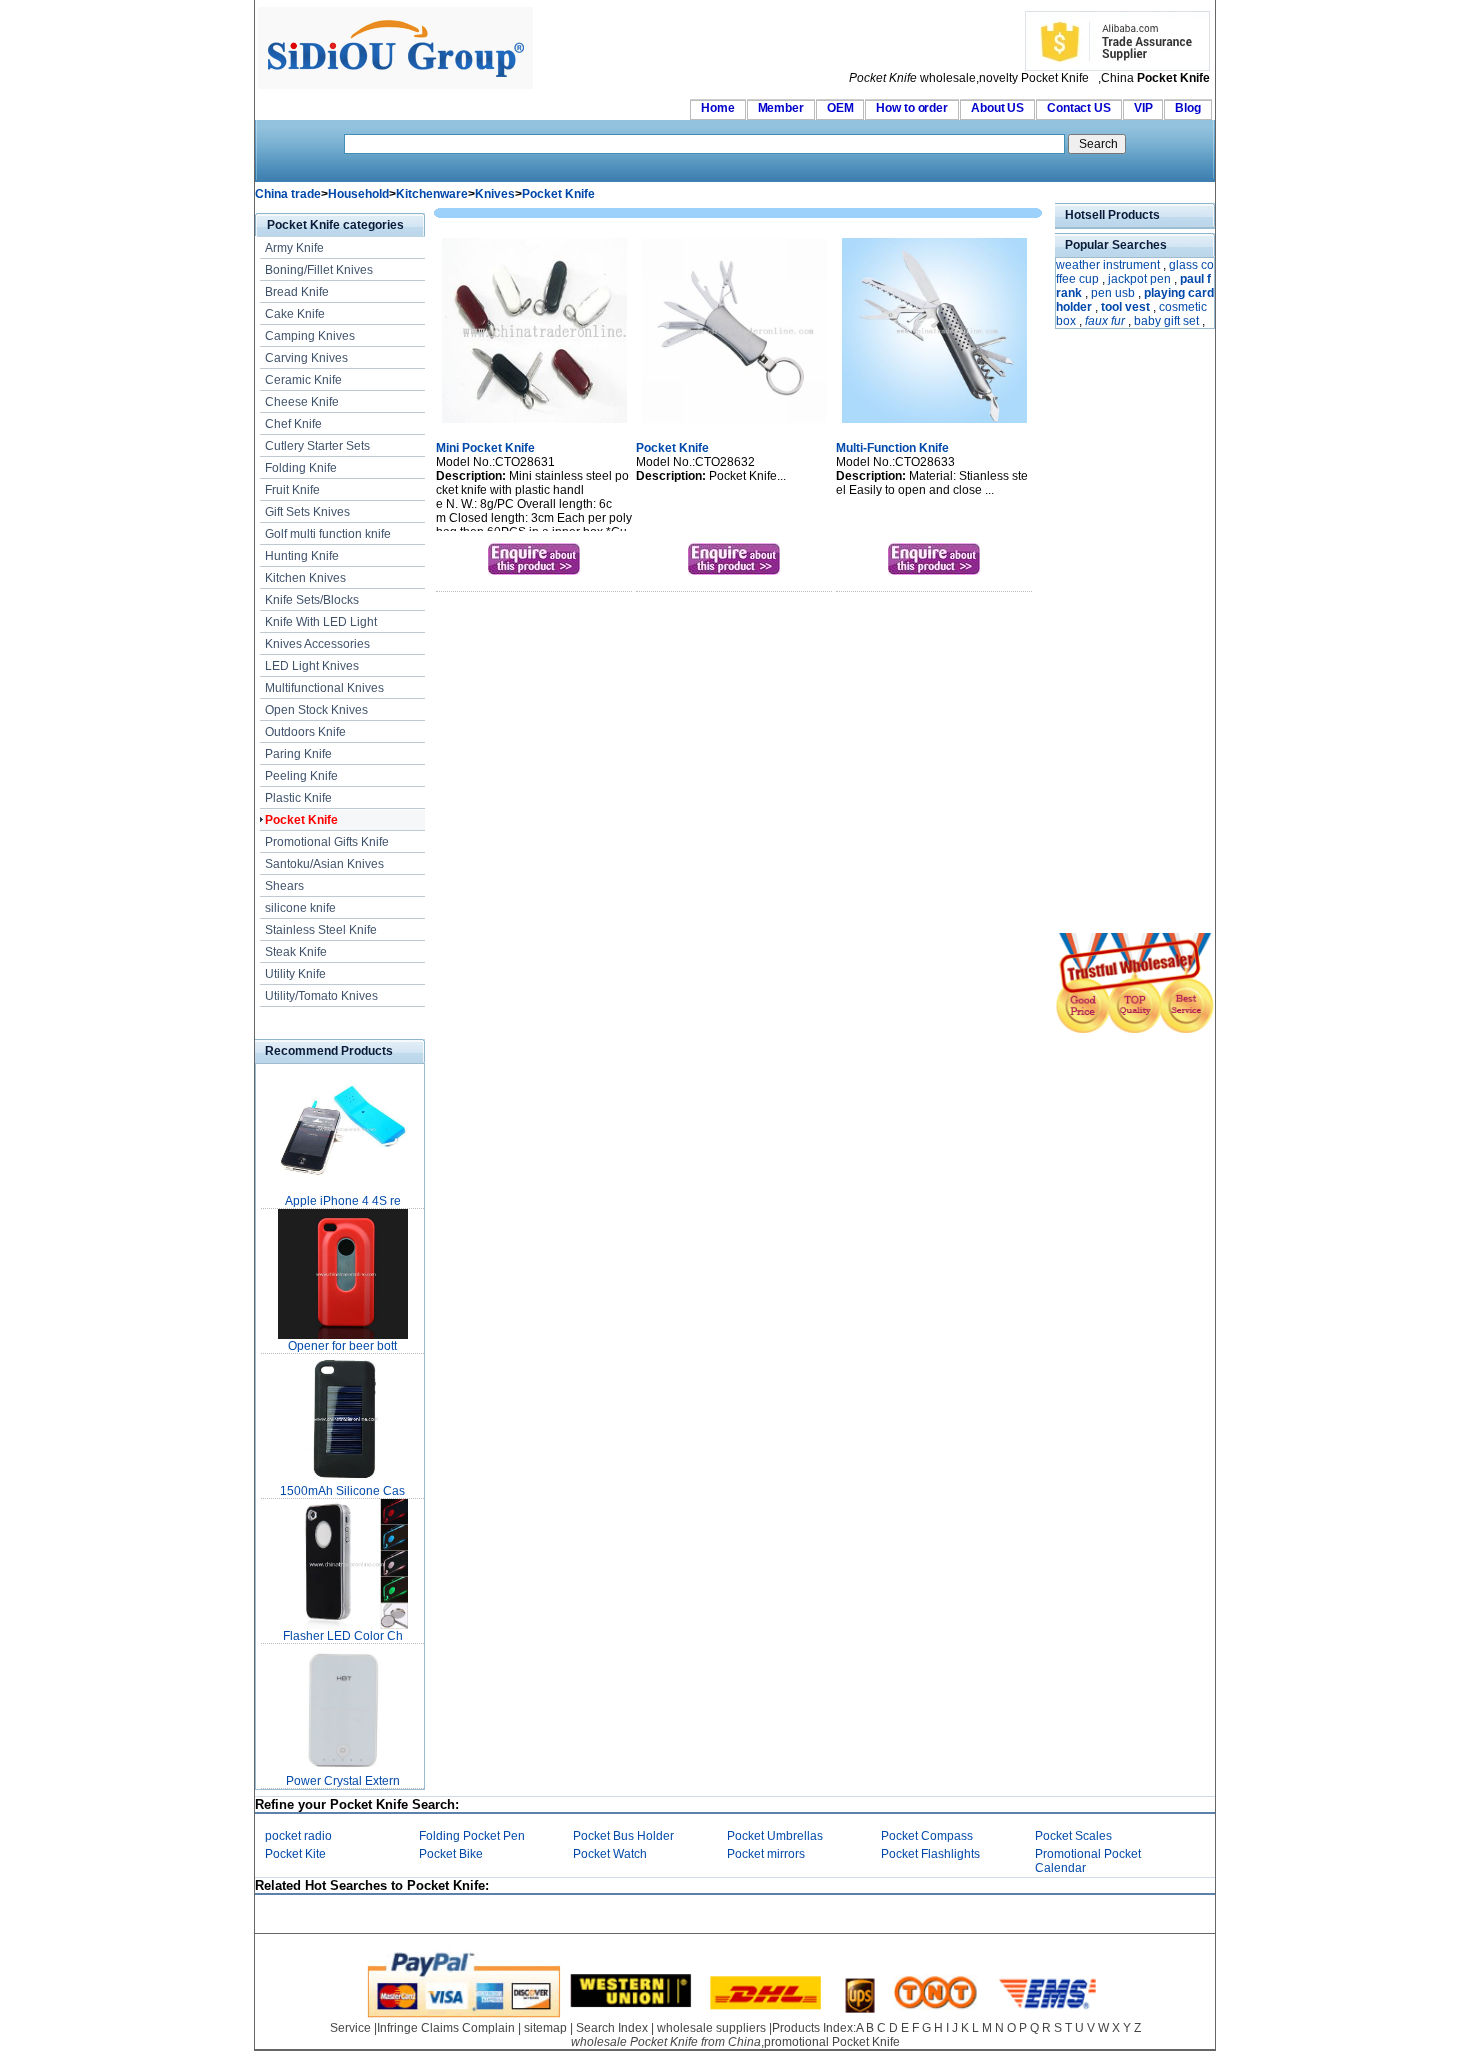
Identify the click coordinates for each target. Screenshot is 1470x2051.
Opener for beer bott (342, 1346)
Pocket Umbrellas (775, 1836)
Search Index (612, 2028)
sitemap (545, 2028)
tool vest (1125, 307)
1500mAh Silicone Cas (342, 1491)
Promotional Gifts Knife (327, 842)
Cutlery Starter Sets (317, 446)
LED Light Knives (312, 666)
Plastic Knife (298, 798)
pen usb (1113, 293)
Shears (284, 886)
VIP (1143, 108)
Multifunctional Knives (324, 688)
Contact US (1079, 108)
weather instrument (1108, 265)
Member (781, 108)
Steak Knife (296, 952)
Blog (1188, 108)
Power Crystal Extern (343, 1781)
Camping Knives (310, 336)
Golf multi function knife (328, 534)
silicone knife (300, 908)
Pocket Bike (451, 1854)
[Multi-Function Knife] (934, 425)
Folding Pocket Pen (472, 1836)
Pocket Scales (1073, 1836)
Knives (495, 194)
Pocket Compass (927, 1836)
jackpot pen (1139, 279)
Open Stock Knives (316, 710)
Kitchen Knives (305, 578)
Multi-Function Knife (892, 448)
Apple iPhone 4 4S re (343, 1201)
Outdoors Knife (305, 732)
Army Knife (294, 248)
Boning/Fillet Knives (319, 270)
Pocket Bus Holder (623, 1836)
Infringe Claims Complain (446, 2028)
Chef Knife (293, 424)
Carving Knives (306, 358)
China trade (288, 194)
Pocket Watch (610, 1854)
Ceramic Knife (303, 380)
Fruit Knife (292, 490)
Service (350, 2028)
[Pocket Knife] (734, 425)
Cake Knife (295, 314)
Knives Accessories (317, 644)
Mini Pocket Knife (485, 448)
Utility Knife (295, 974)
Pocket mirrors (766, 1854)
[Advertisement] (1115, 633)
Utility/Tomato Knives (321, 996)
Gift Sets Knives (307, 512)
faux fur (1105, 321)
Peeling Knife (301, 776)
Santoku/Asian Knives (324, 864)
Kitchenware (432, 194)
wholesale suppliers (711, 2028)
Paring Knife (298, 754)
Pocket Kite (295, 1854)
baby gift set (1166, 321)
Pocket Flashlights (930, 1854)
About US (997, 108)
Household (358, 194)
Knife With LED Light (321, 622)
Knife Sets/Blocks (312, 600)
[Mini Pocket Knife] (534, 425)
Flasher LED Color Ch (343, 1636)
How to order (912, 108)
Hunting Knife (302, 556)
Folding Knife (301, 468)
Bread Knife (297, 292)
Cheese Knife (302, 402)
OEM (840, 108)
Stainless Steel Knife (321, 930)
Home (718, 108)
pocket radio (298, 1836)
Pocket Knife (558, 194)
